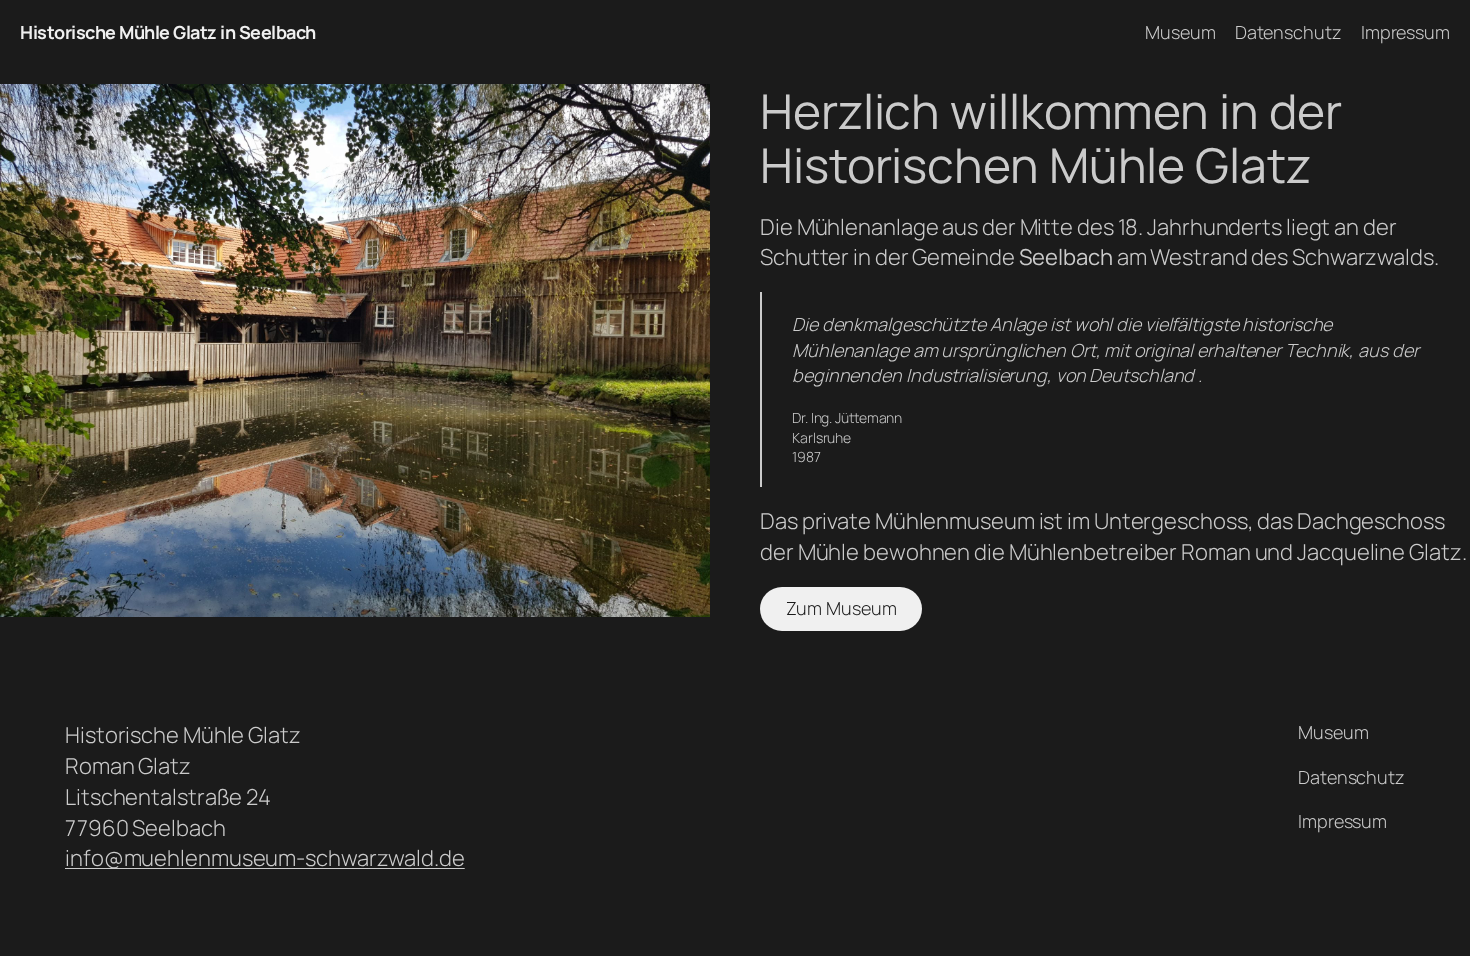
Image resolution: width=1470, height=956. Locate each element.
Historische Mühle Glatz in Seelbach (168, 32)
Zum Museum (841, 608)
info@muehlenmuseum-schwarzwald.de (265, 858)
